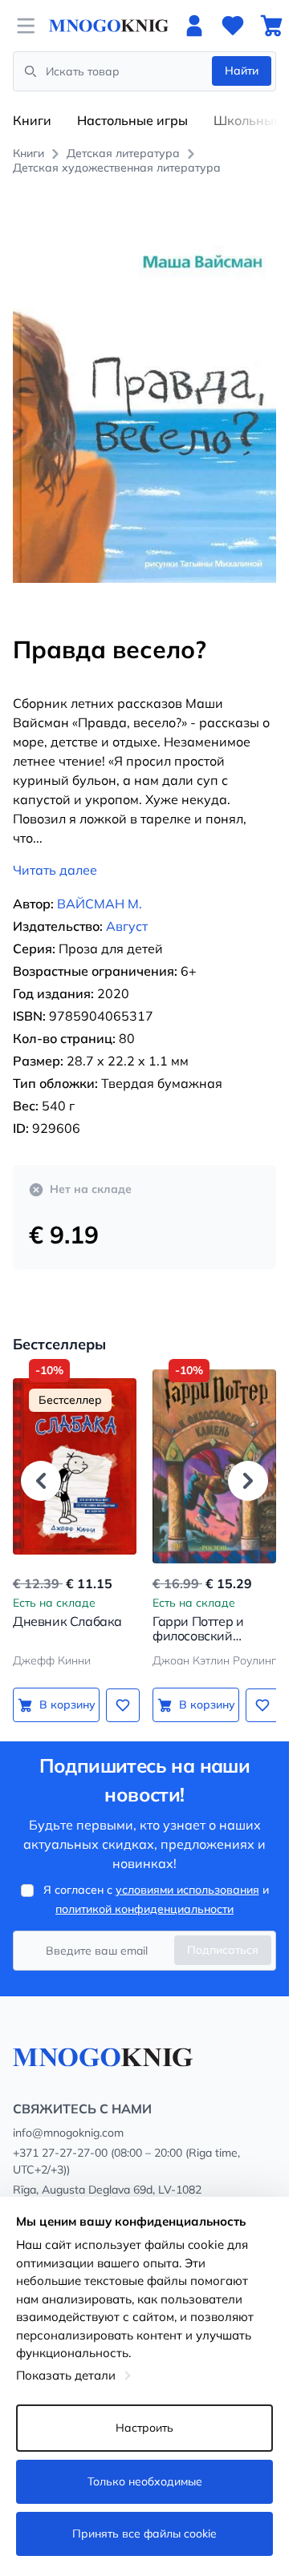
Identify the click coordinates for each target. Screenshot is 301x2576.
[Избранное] (233, 26)
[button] (41, 1481)
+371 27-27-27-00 (60, 2153)
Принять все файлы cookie (144, 2534)
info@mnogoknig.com (68, 2133)
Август (127, 926)
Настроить (144, 2428)
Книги (32, 120)
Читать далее (55, 870)
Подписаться (223, 1950)
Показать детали (66, 2375)
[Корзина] (271, 26)
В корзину (67, 1705)
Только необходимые (145, 2481)
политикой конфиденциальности (144, 1909)
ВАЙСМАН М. (100, 904)
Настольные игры (132, 120)
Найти (242, 71)
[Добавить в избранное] (123, 1705)
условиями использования (187, 1890)
